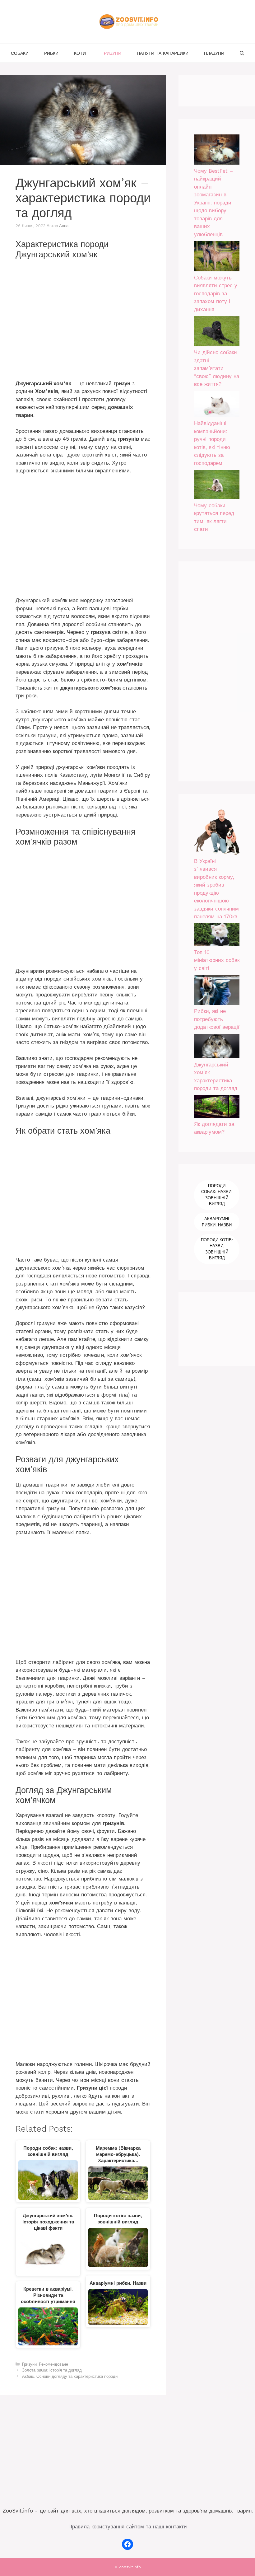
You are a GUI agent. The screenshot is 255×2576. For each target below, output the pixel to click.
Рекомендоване (53, 2364)
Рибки (51, 53)
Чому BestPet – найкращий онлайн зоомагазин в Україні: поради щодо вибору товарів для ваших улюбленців (213, 203)
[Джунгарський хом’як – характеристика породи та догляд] (217, 1047)
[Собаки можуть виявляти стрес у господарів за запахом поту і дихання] (217, 258)
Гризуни (111, 53)
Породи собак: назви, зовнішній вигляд (217, 1195)
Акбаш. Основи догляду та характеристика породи (70, 2376)
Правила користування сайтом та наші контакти (128, 2527)
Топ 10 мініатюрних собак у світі (217, 960)
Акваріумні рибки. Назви (217, 1222)
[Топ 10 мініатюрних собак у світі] (217, 936)
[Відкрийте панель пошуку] (242, 53)
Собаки (20, 53)
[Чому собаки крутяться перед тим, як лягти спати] (217, 486)
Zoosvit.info (130, 2567)
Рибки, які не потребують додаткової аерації (217, 1019)
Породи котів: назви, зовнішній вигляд (217, 1249)
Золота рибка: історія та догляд (52, 2370)
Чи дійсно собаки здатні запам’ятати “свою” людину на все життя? (217, 368)
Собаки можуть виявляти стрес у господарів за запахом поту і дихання (216, 293)
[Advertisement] (83, 321)
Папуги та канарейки (163, 53)
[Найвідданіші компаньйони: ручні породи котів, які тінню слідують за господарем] (217, 405)
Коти (80, 53)
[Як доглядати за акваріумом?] (217, 1108)
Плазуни (214, 53)
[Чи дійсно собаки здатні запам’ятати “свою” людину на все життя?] (217, 333)
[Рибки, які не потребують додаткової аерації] (217, 991)
